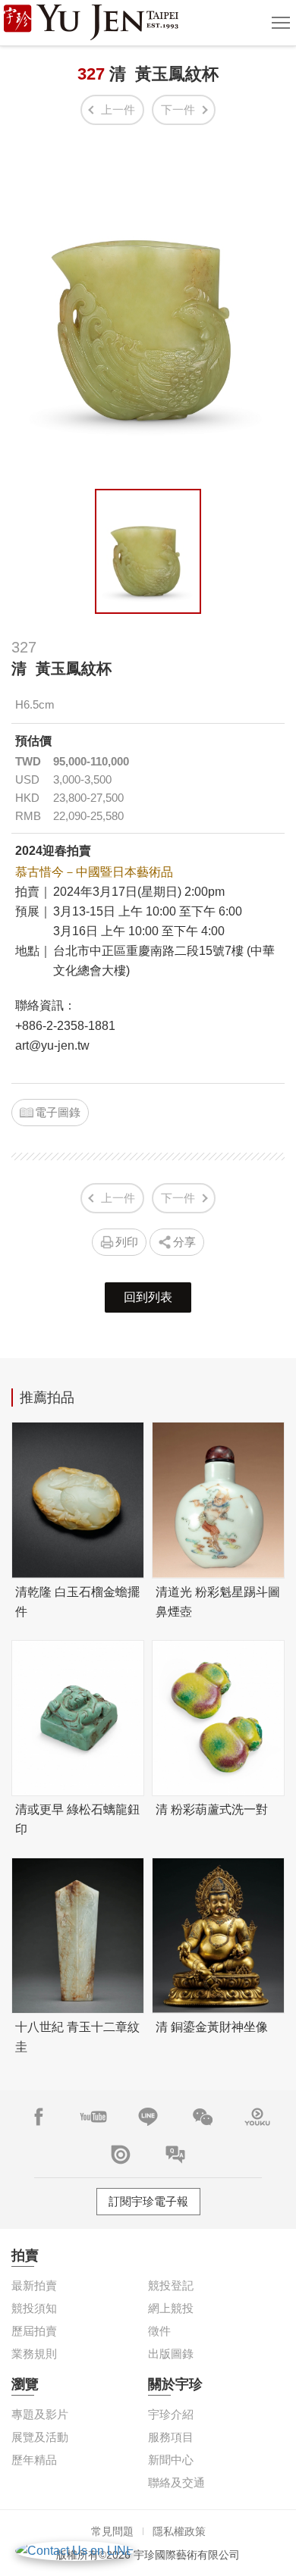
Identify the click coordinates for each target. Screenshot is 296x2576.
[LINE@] (148, 2117)
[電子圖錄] (121, 2155)
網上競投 (171, 2308)
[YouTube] (93, 2117)
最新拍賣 (34, 2285)
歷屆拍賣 (34, 2331)
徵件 (159, 2331)
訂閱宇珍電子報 (148, 2201)
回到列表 (148, 1297)
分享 (184, 1242)
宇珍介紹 (171, 2414)
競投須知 (34, 2308)
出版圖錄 (171, 2354)
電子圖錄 (58, 1112)
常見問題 (112, 2531)
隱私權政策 (179, 2531)
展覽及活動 (40, 2437)
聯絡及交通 (176, 2482)
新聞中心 (171, 2460)
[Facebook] (39, 2117)
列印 (127, 1242)
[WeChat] (203, 2117)
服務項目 (171, 2437)
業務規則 (34, 2354)
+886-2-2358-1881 (65, 1026)
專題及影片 (40, 2414)
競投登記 (171, 2285)
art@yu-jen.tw (52, 1045)
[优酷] (257, 2117)
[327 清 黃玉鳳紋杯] (148, 551)
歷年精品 (34, 2460)
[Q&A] (175, 2155)
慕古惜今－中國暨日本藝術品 (94, 872)
